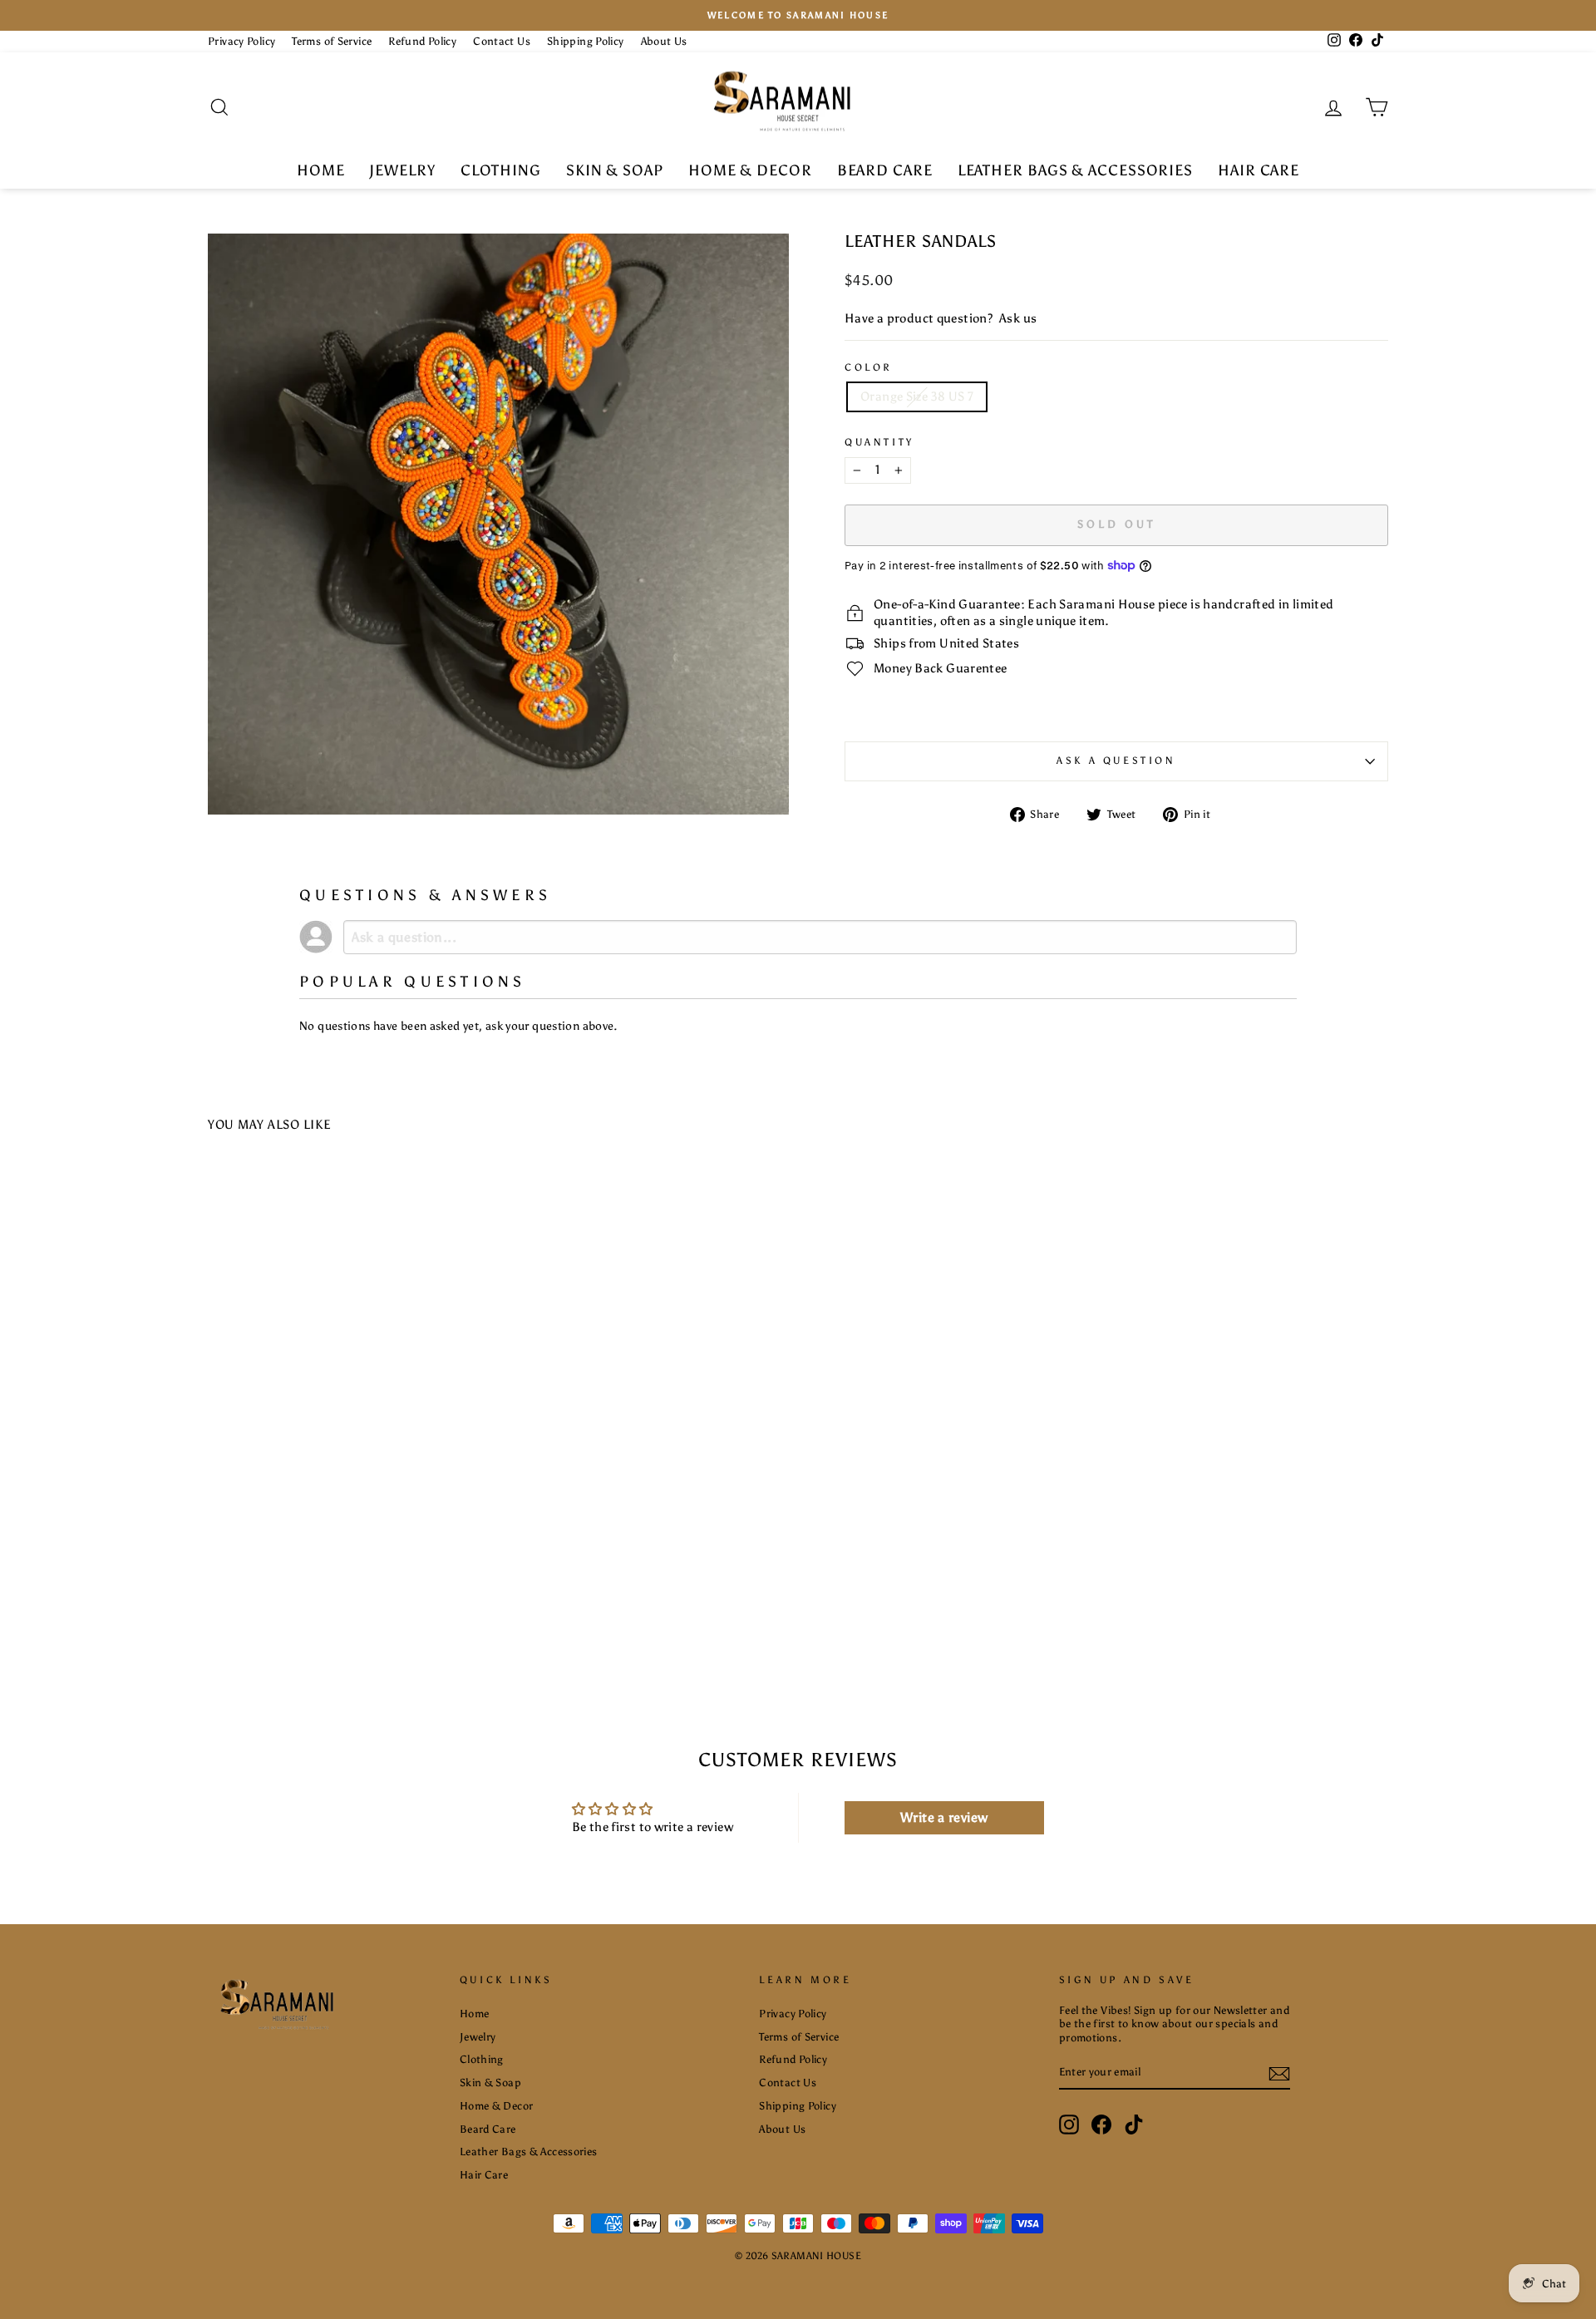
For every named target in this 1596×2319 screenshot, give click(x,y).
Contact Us (502, 41)
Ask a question (1116, 761)
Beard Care (885, 170)
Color (869, 367)
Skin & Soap (615, 170)
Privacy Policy (241, 41)
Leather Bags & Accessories (1075, 170)
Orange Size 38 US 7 (917, 396)
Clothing (501, 170)
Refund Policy (422, 41)
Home (321, 170)
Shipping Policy (586, 41)
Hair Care (1259, 170)
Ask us (1018, 318)
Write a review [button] (944, 1817)
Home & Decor (750, 170)
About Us (664, 41)
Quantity (879, 442)
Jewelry (402, 170)
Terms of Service (332, 41)
